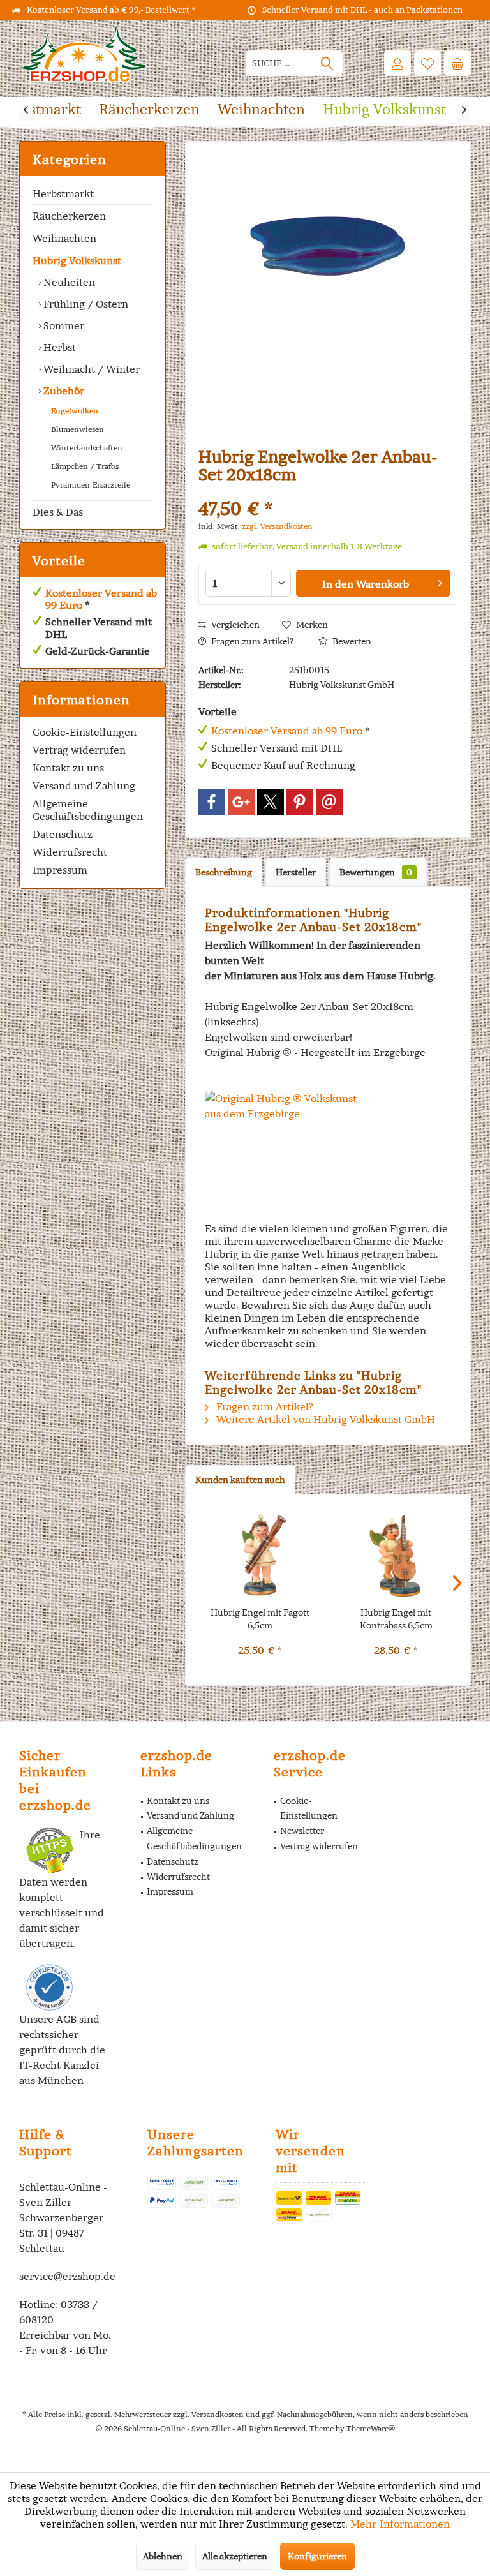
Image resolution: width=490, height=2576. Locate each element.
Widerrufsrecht (70, 852)
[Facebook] (212, 802)
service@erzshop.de (67, 2276)
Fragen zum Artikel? (251, 641)
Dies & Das (58, 512)
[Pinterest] (300, 802)
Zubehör (63, 391)
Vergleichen (234, 625)
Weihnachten (64, 238)
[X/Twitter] (271, 802)
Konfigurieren (317, 2556)
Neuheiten (68, 282)
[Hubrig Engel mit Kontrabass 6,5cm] (396, 1555)
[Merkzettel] (427, 63)
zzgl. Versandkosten (277, 526)
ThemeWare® (371, 2428)
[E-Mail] (329, 802)
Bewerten (351, 641)
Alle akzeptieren (235, 2556)
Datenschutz (63, 834)
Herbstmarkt (63, 193)
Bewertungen (376, 872)
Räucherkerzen (69, 216)
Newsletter (302, 1831)
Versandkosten (218, 2414)
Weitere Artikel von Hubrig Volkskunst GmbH (324, 1419)
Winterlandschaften (86, 448)
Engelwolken (74, 411)
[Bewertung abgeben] (328, 492)
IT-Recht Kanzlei (59, 2065)
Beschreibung (224, 872)
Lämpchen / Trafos (84, 466)
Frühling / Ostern (85, 304)
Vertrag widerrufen (79, 750)
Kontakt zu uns (68, 768)
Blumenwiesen (77, 429)
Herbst (58, 347)
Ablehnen (163, 2556)
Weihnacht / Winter (90, 369)
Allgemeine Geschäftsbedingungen (88, 810)
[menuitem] (457, 63)
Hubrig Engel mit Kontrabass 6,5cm (396, 1619)
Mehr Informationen (400, 2524)
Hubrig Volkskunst (77, 260)
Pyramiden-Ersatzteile (90, 485)
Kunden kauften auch (240, 1480)
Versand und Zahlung (84, 785)
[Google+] (241, 802)
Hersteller (296, 872)
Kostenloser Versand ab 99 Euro (101, 599)
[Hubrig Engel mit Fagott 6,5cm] (260, 1555)
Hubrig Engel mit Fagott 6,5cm (260, 1619)
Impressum (60, 870)
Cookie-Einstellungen (85, 732)
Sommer (63, 325)
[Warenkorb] (457, 63)
